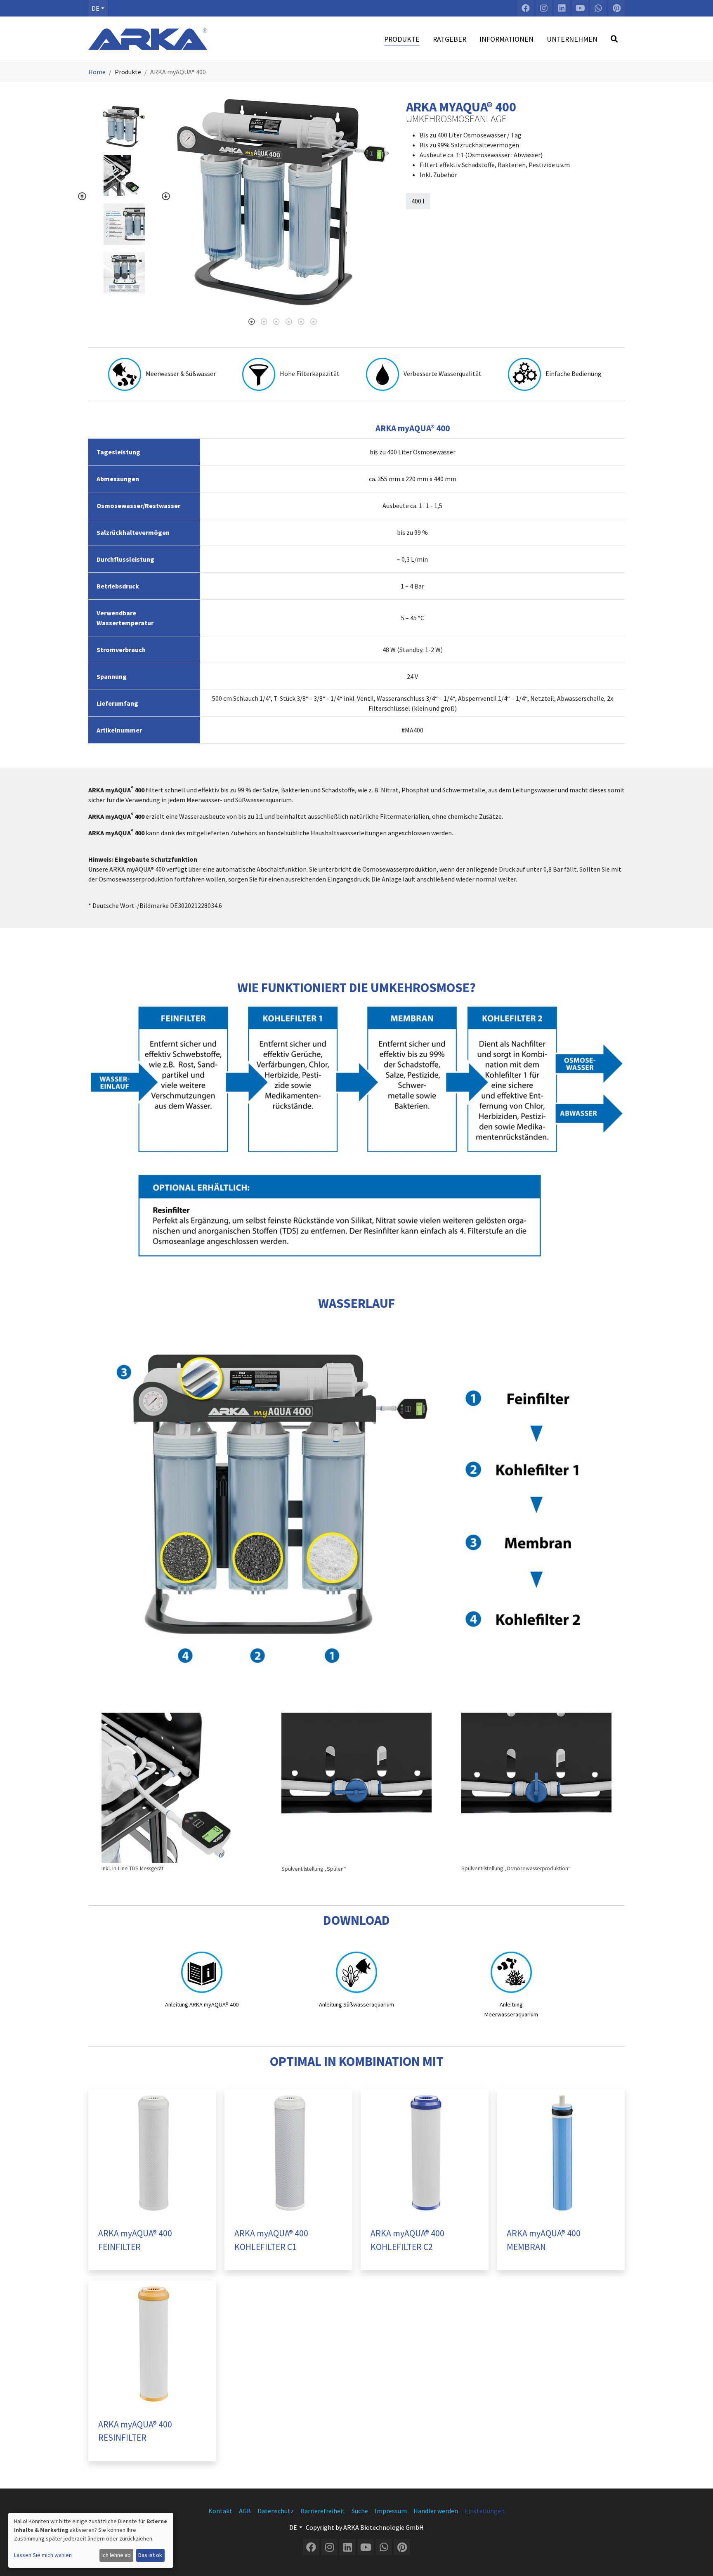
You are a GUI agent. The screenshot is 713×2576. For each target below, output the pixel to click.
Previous (82, 196)
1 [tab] (252, 321)
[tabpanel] (283, 202)
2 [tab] (264, 321)
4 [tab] (289, 321)
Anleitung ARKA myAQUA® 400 (202, 2004)
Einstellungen (485, 2511)
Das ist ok (150, 2555)
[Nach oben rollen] (699, 2562)
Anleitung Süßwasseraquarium (356, 2004)
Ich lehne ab (116, 2555)
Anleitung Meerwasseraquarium (511, 2010)
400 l (418, 201)
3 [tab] (276, 321)
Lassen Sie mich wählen (43, 2555)
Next (166, 196)
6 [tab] (314, 321)
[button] (98, 8)
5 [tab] (301, 321)
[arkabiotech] (148, 39)
